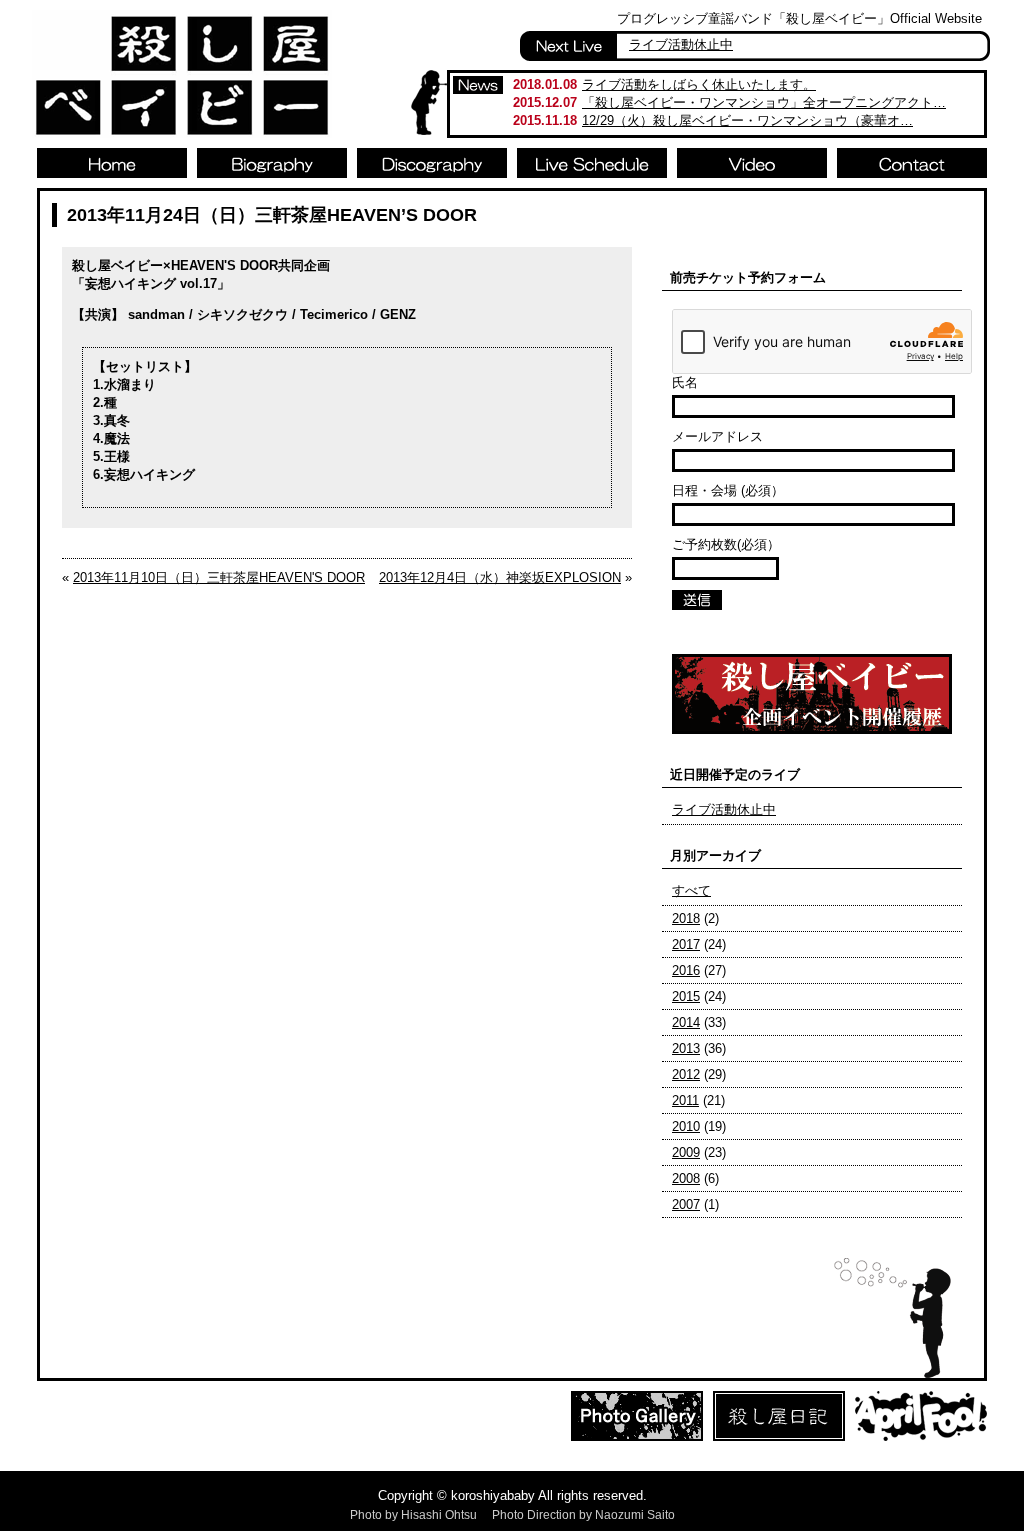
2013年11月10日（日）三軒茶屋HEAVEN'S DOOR (219, 577)
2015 (686, 996)
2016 (686, 970)
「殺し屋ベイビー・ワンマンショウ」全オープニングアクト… (764, 102)
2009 (686, 1152)
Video (752, 163)
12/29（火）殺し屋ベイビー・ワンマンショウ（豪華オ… (747, 120)
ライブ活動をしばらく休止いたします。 (699, 84)
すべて (691, 890)
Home (112, 163)
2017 (686, 944)
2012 (686, 1074)
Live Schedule (592, 163)
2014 (686, 1022)
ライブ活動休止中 (681, 44)
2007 (686, 1204)
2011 (685, 1100)
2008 (686, 1178)
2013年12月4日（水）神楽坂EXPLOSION (500, 577)
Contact (912, 163)
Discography (432, 163)
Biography (272, 163)
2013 (686, 1048)
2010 (686, 1126)
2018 (686, 918)
